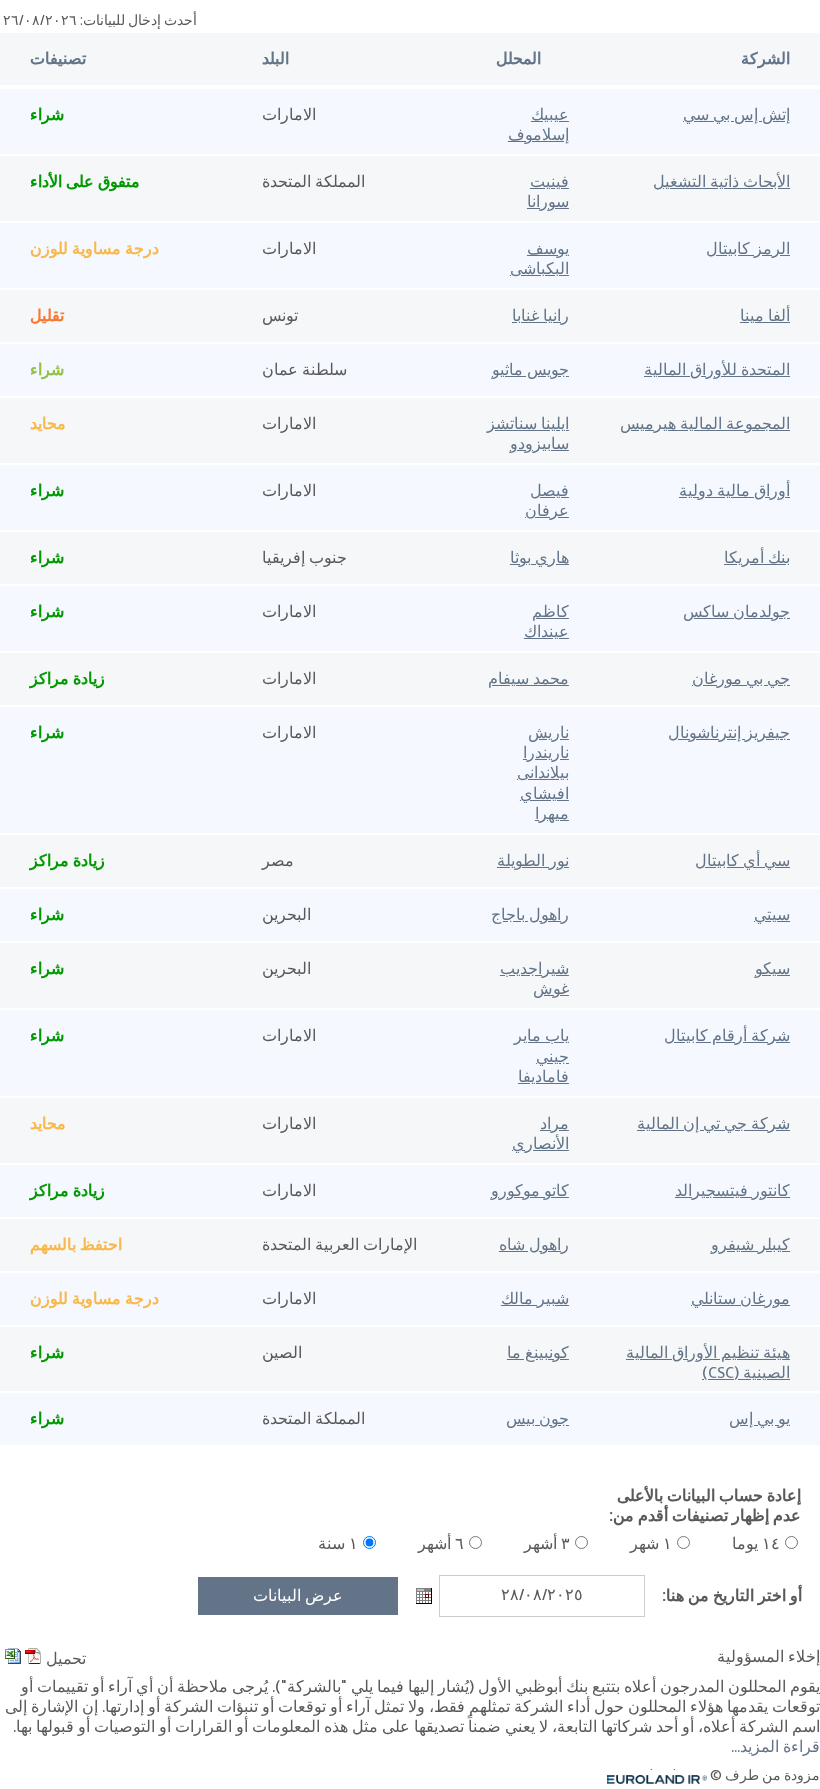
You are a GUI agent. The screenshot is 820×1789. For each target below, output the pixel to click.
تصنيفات (58, 60)
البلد (275, 60)
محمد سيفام (528, 680)
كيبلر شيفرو (750, 1246)
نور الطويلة (533, 862)
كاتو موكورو (530, 1192)
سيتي (772, 916)
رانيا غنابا (540, 317)
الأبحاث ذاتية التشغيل (721, 183)
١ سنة (338, 1545)
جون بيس (537, 1420)
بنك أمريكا (757, 559)
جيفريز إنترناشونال (729, 734)
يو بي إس (759, 1420)
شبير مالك (535, 1300)
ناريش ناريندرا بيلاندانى (543, 754)
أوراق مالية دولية (734, 492)
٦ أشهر (441, 1545)
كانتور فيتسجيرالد (732, 1192)
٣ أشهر (547, 1545)
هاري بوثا (539, 559)
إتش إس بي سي (736, 116)
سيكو (772, 970)
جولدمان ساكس (736, 613)
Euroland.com (665, 1777)
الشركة (765, 60)
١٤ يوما (756, 1545)
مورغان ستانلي (740, 1300)
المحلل (518, 60)
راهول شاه (534, 1246)
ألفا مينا (765, 317)
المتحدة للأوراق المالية (717, 371)
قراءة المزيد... (775, 1748)
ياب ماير (541, 1037)
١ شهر (651, 1545)
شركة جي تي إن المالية (713, 1125)
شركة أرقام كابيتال (727, 1037)
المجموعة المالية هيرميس (705, 425)
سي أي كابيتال (742, 862)
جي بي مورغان (741, 680)
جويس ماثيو (530, 371)
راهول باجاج (530, 916)
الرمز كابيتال (748, 250)
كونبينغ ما (538, 1354)
